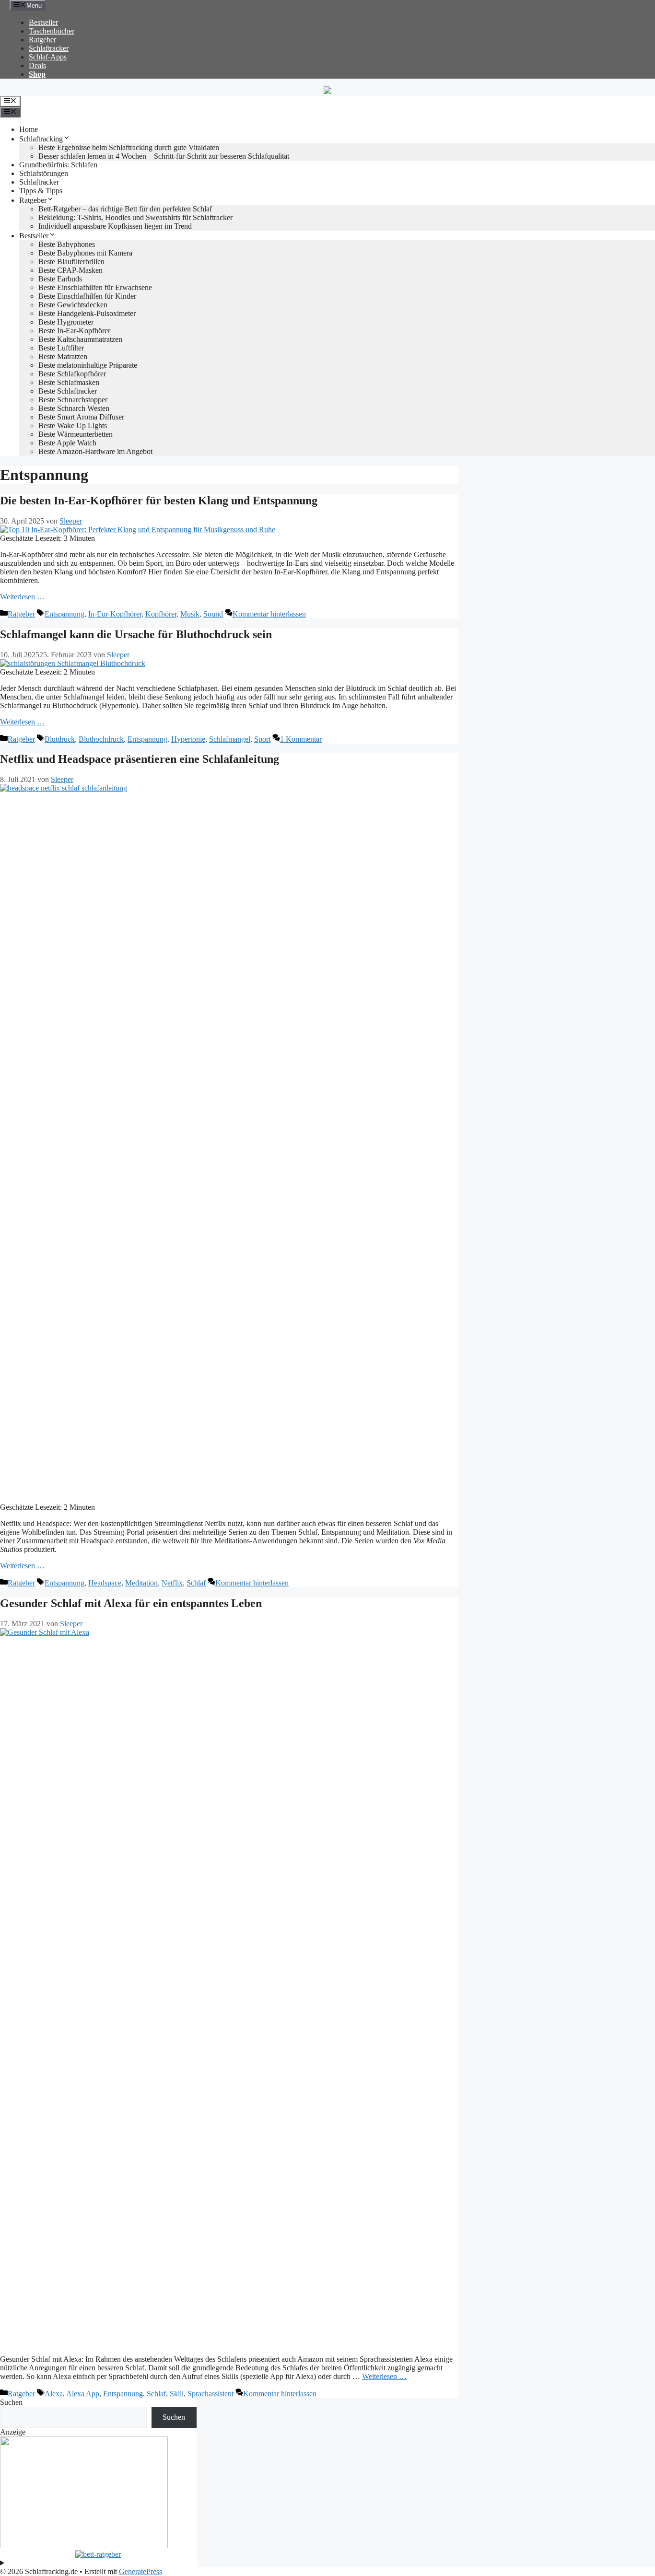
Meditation (141, 1583)
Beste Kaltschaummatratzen (80, 339)
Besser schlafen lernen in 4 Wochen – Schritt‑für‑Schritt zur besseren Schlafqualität (164, 156)
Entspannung (64, 614)
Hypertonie (188, 739)
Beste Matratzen (63, 356)
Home (29, 129)
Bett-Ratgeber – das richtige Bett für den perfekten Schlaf (125, 209)
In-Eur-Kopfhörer (115, 614)
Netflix (172, 1583)
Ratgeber (42, 40)
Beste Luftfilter (61, 348)
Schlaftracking (41, 139)
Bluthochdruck (101, 739)
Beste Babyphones (67, 244)
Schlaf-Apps (48, 57)
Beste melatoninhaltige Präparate (88, 365)
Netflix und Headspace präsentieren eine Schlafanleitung (140, 759)
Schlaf (196, 1583)
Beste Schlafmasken (69, 382)
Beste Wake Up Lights (73, 425)
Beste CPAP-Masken (70, 270)
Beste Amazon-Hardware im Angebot (95, 451)
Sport (262, 739)
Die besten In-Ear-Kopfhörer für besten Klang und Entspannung (159, 501)
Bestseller (43, 22)
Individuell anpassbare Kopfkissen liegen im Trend (115, 226)
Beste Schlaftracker (68, 391)
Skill (177, 2394)
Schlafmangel (230, 739)
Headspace (105, 1583)
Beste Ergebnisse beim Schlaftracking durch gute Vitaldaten (129, 147)
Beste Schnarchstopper (73, 400)
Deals (37, 65)
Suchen (11, 2402)
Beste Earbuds (60, 279)
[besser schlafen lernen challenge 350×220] (84, 2546)
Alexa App (83, 2394)
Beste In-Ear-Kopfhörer (74, 331)
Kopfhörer (161, 614)
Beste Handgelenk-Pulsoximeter (87, 313)
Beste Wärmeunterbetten (76, 434)
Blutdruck (60, 739)
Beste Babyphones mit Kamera (85, 253)
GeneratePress (140, 2571)
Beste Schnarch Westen (74, 408)
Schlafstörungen (44, 173)
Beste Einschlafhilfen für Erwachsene (95, 287)
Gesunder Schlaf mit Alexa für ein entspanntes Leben (131, 1603)
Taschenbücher (52, 31)
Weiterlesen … (22, 597)
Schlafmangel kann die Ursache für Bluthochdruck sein (136, 634)
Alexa (54, 2394)
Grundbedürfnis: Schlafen (58, 165)
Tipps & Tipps (41, 191)
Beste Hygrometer (66, 322)
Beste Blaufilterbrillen (71, 262)
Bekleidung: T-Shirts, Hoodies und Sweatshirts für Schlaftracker (135, 217)
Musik (190, 614)
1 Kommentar (301, 739)
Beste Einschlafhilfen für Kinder (87, 296)
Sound (213, 614)
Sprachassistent (211, 2394)
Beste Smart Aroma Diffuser (81, 417)
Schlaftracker (49, 48)
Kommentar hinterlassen (269, 614)
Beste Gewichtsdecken (73, 305)
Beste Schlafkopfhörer (72, 374)
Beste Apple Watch (67, 443)
